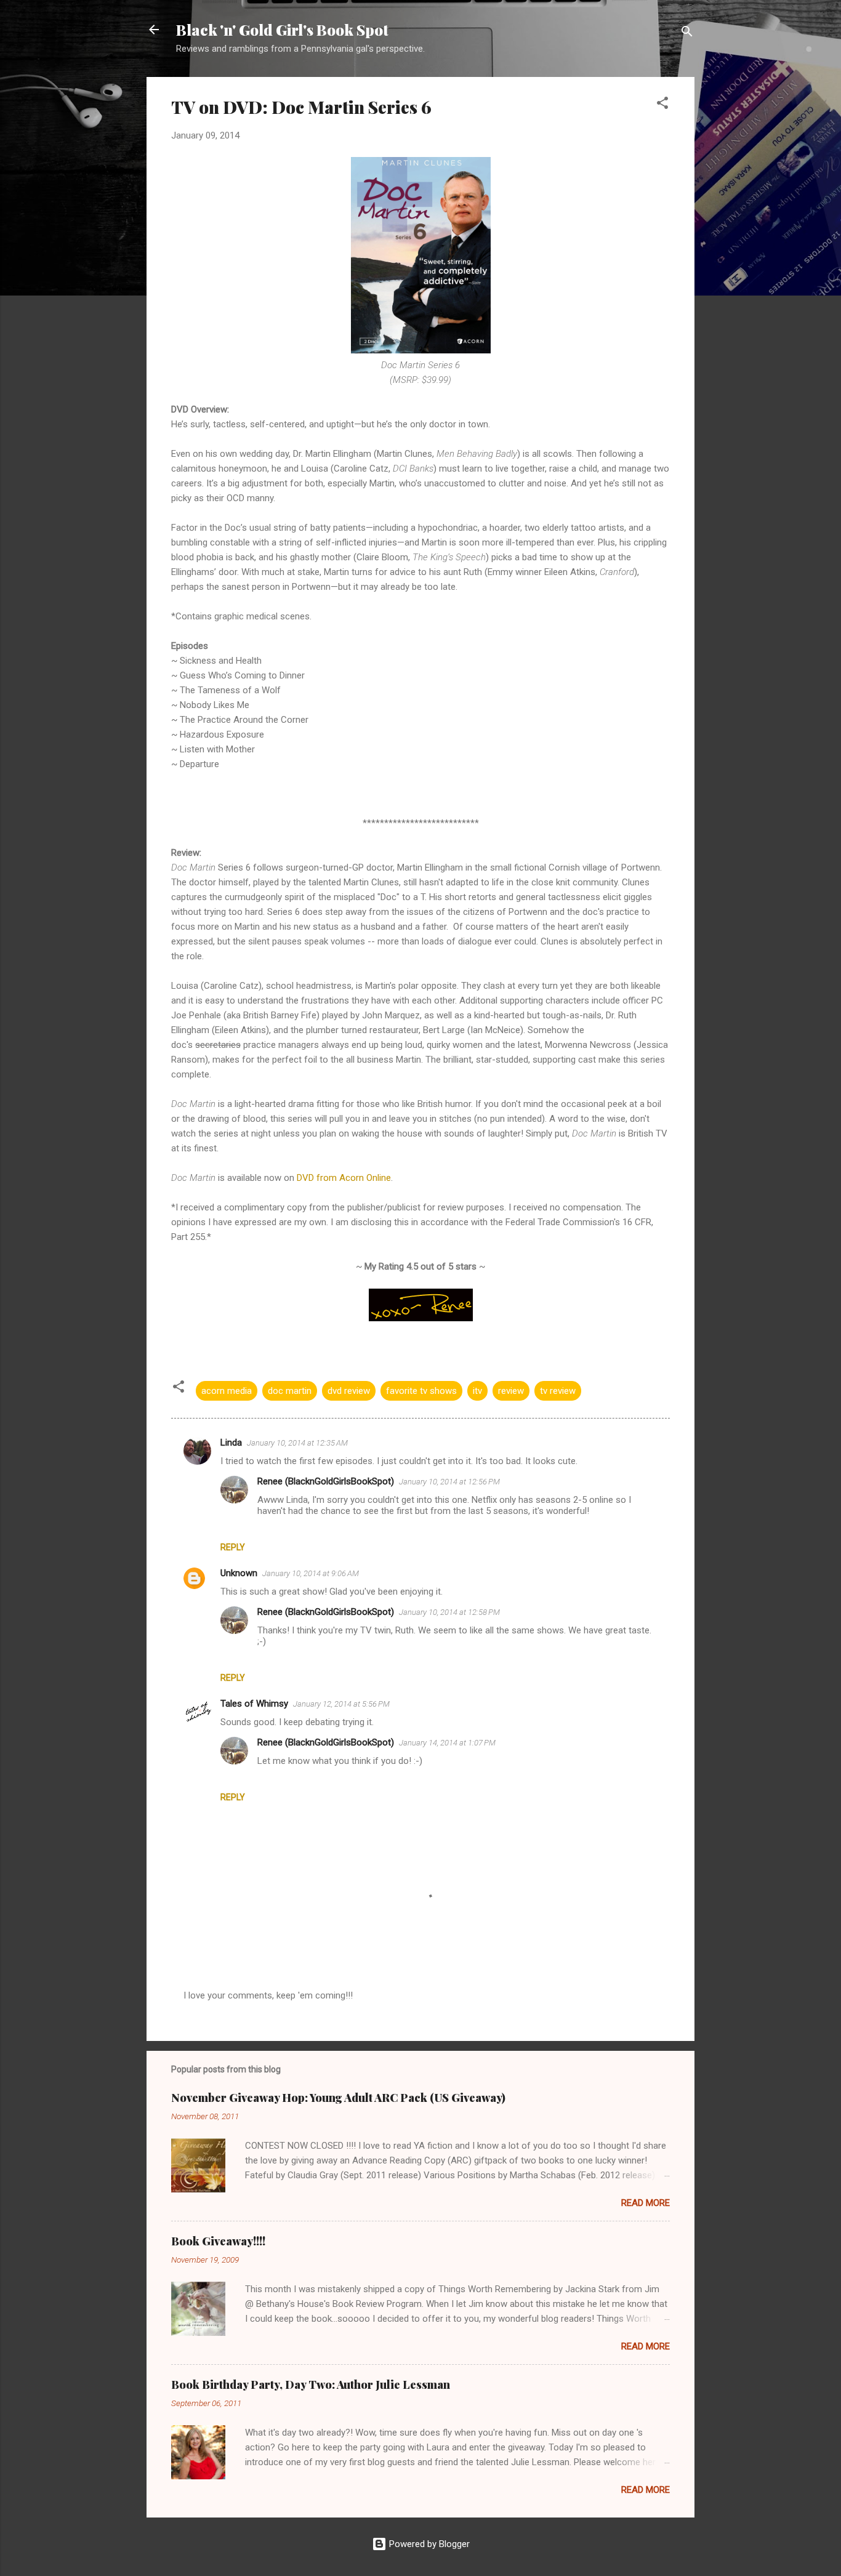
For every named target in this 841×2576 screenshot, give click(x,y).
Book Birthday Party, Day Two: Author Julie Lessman (311, 2385)
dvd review (349, 1391)
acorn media (227, 1391)
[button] (662, 105)
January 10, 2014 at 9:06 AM (311, 1573)
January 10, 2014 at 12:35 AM (297, 1443)
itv (477, 1391)
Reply (233, 1547)
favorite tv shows (421, 1391)
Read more (646, 2203)
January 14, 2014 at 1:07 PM (447, 1743)
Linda (231, 1443)
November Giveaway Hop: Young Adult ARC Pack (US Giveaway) (338, 2098)
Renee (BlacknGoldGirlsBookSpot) (326, 1481)
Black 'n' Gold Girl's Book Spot (282, 30)
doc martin (290, 1391)
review (511, 1391)
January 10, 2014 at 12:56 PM (449, 1482)
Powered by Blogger (428, 2544)
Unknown (239, 1573)
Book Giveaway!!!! (218, 2241)
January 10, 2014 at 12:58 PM (449, 1612)
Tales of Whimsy (254, 1704)
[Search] (687, 34)
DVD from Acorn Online (344, 1178)
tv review (558, 1391)
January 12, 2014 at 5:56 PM (341, 1704)
